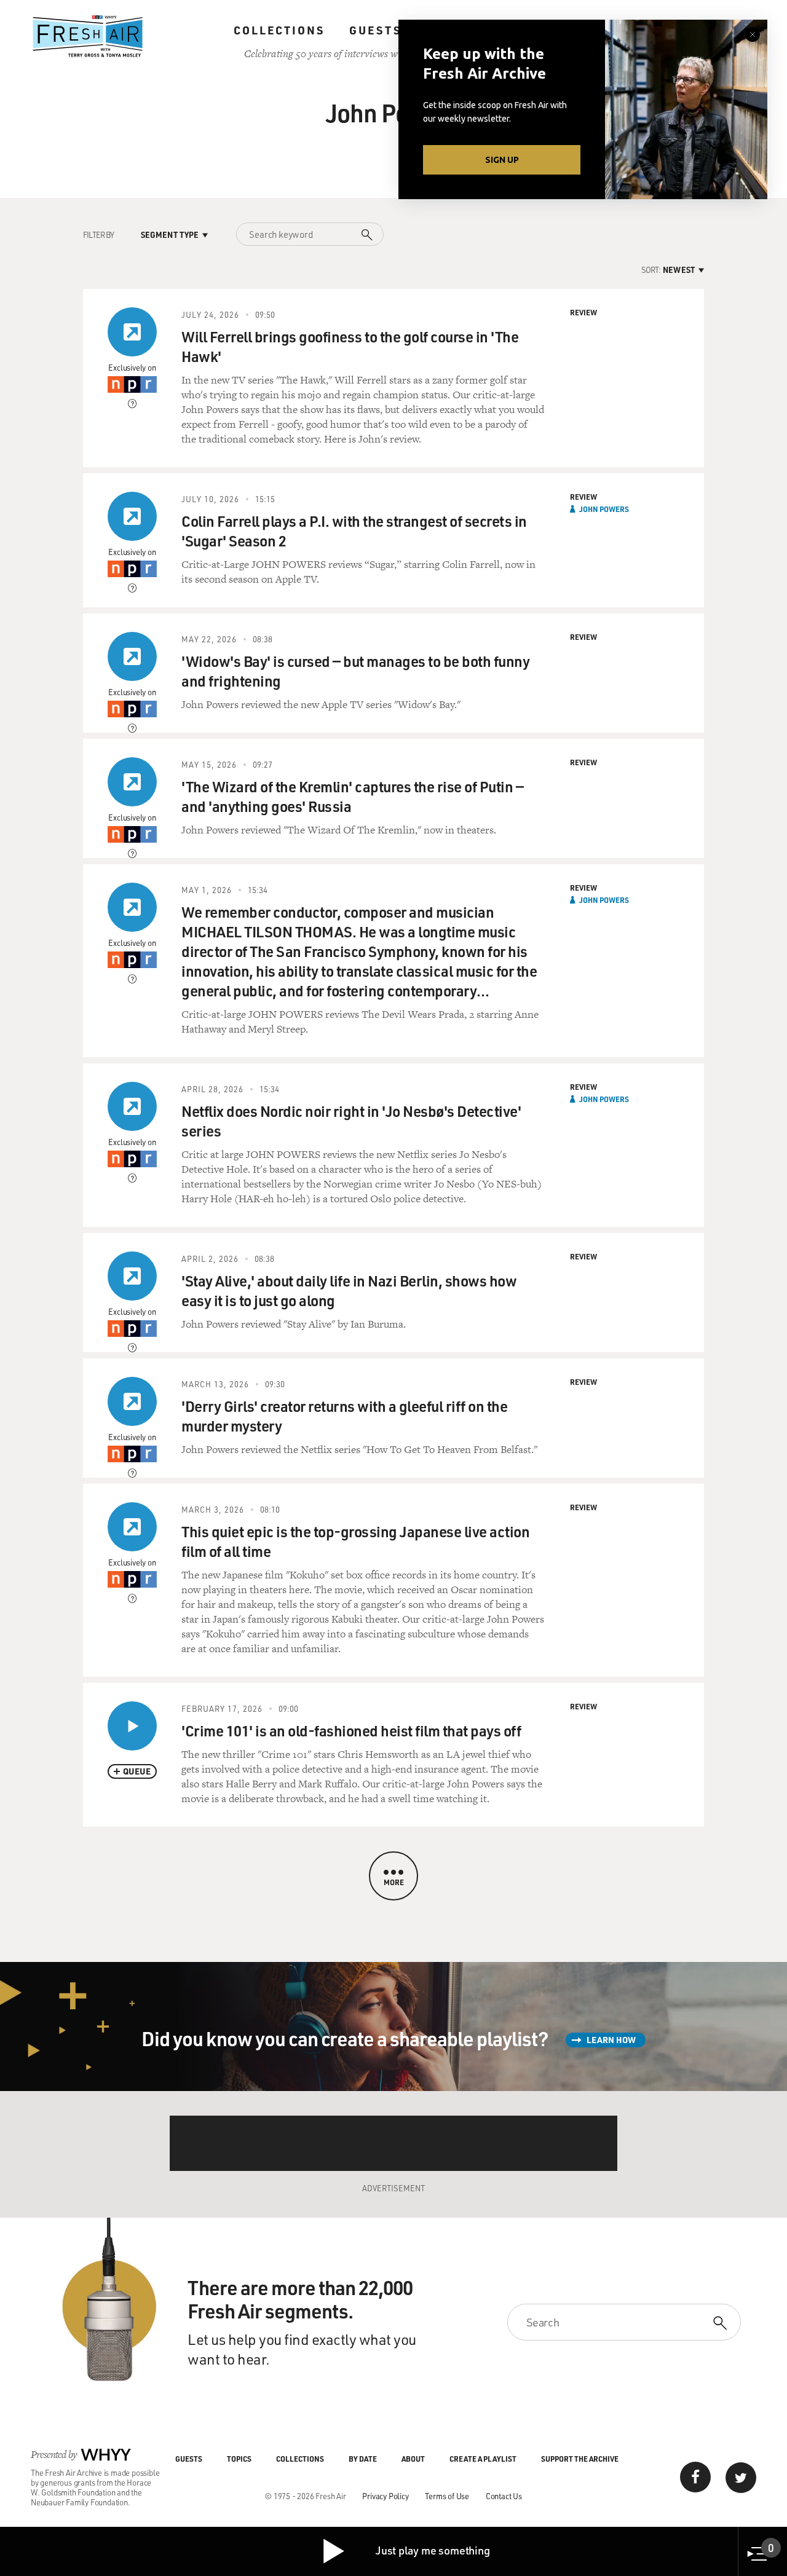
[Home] (88, 36)
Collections (279, 30)
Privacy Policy (385, 2496)
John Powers (604, 509)
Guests (375, 30)
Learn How (611, 2040)
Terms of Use (447, 2496)
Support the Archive (580, 2459)
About (413, 2459)
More (394, 1882)
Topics (239, 2459)
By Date (363, 2459)
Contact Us (504, 2496)
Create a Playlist (483, 2459)
